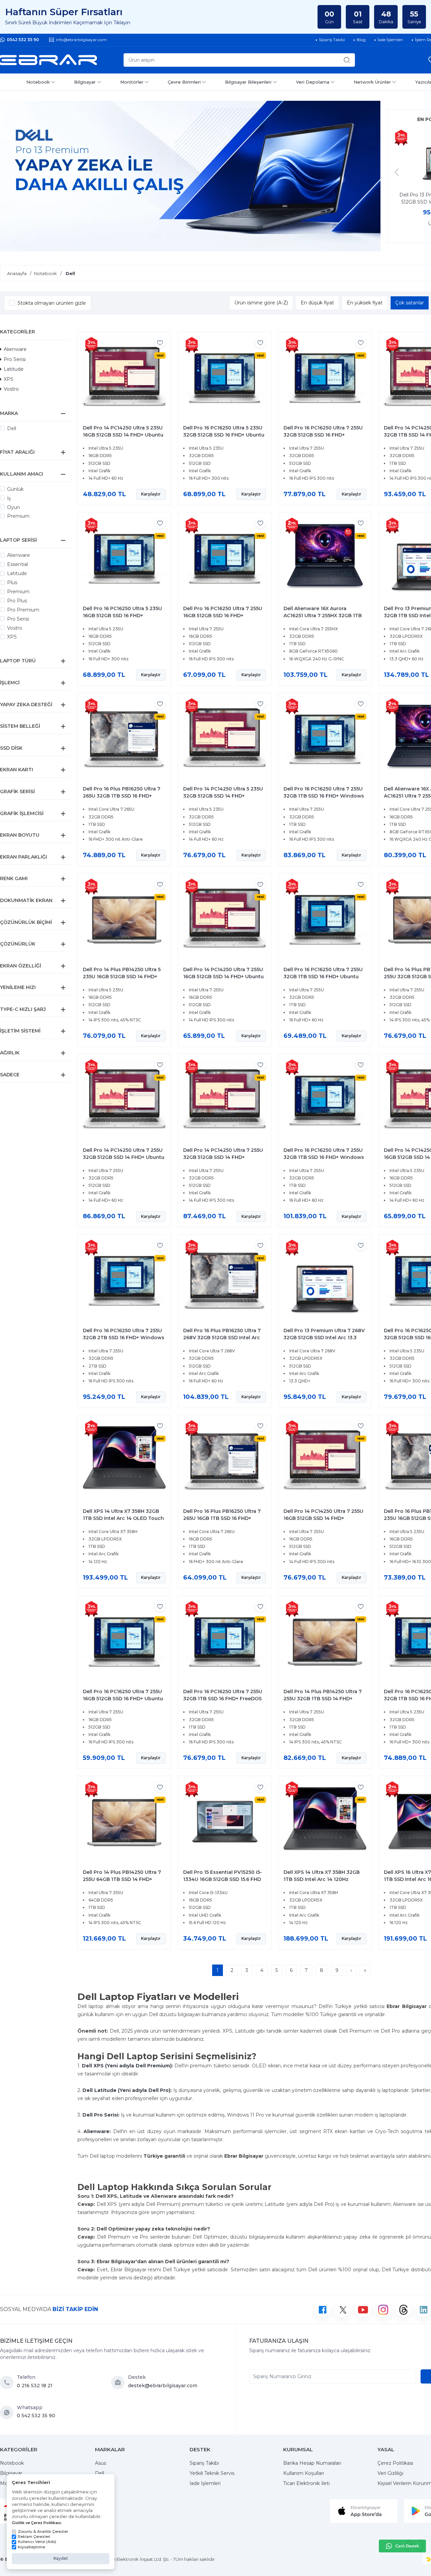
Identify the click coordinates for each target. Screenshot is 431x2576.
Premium (18, 516)
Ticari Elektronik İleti (306, 2483)
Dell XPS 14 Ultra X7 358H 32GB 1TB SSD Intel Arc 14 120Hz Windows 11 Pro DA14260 (322, 1879)
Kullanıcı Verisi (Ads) (37, 2542)
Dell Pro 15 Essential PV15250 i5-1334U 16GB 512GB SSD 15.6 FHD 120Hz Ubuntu (223, 1879)
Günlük (15, 489)
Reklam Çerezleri (34, 2537)
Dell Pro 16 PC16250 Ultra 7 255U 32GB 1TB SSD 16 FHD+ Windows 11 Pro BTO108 (324, 1157)
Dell (12, 428)
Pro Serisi (15, 359)
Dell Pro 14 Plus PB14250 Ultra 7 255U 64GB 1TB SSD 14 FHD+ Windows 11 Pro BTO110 (122, 1879)
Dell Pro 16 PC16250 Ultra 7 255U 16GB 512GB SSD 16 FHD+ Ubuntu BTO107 (123, 1699)
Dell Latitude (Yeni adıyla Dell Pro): (127, 2090)
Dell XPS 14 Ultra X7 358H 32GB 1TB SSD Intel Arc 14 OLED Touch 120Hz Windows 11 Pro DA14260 (123, 1518)
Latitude (14, 369)
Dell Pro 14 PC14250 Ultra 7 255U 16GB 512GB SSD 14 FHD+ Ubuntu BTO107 (223, 977)
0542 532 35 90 (23, 40)
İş (9, 498)
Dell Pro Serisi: (101, 2115)
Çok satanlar (410, 303)
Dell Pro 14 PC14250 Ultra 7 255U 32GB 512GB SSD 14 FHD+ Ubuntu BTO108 (124, 1157)
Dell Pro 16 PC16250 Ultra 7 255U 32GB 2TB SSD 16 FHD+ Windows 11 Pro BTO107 (124, 1338)
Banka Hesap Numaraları (312, 2463)
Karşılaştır (151, 494)
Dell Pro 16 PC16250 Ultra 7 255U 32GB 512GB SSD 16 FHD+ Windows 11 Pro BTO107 (323, 435)
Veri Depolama (313, 82)
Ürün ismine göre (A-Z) (261, 303)
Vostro (11, 389)
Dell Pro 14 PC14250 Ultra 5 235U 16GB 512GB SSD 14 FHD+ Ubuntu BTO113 (123, 435)
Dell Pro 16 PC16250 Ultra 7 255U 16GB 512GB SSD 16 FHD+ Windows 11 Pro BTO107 (223, 616)
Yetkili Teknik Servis (212, 2473)
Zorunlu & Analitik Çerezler (43, 2532)
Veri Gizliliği (390, 2473)
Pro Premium (23, 610)
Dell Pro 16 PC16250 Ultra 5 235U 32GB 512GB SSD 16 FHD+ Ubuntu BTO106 (224, 435)
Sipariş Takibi (204, 2463)
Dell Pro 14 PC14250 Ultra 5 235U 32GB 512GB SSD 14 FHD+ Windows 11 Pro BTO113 (223, 796)
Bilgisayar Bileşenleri (248, 82)
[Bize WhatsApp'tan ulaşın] (8, 2413)
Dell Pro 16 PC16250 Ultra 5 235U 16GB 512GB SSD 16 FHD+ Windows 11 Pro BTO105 (122, 616)
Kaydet (61, 2558)
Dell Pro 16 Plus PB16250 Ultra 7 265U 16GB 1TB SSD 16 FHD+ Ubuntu (222, 1518)
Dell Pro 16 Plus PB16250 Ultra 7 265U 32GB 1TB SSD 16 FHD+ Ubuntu (122, 796)
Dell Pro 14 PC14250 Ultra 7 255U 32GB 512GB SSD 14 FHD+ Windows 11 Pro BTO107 (223, 1157)
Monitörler (132, 82)
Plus (12, 582)
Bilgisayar (85, 82)
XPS (9, 379)
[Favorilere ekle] (160, 342)
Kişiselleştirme (31, 2547)
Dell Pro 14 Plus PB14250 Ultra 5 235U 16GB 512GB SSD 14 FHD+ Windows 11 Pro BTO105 (122, 977)
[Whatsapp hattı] (402, 2546)
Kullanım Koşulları (304, 2473)
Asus (101, 2463)
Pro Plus (17, 601)
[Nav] (397, 172)
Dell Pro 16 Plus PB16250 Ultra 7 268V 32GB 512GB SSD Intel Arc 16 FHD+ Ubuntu (222, 1338)
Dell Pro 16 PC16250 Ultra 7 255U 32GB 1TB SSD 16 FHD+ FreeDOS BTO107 (223, 1699)
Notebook (38, 82)
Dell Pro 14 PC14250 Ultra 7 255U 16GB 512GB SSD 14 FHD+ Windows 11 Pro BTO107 (323, 1518)
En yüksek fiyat (365, 303)
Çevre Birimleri (184, 82)
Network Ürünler (372, 82)
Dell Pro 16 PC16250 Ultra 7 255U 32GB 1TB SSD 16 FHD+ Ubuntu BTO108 (323, 977)
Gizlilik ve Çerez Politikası (37, 2523)
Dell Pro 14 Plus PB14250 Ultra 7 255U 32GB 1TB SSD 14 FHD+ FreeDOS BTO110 (323, 1699)
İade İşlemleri (205, 2483)
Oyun (13, 507)
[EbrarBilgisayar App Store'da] (364, 2511)
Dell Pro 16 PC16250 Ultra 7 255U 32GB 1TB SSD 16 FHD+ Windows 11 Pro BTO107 (324, 796)
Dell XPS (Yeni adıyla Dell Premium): (127, 2066)
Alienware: (97, 2131)
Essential (18, 564)
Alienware (15, 349)
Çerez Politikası (395, 2463)
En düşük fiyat (317, 303)
